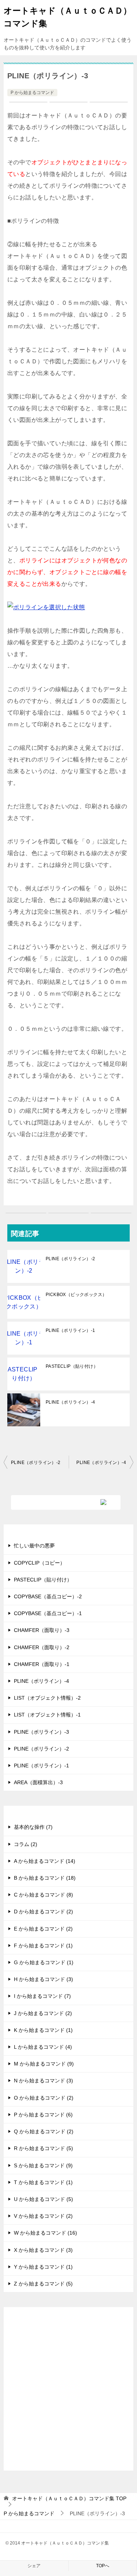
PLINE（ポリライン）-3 (41, 1732)
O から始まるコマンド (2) (44, 2098)
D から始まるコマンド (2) (43, 1912)
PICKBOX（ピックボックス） (76, 1295)
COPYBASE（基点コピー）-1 (48, 1613)
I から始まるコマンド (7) (42, 1996)
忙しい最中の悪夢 (34, 1546)
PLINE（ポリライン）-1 (71, 1330)
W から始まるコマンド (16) (45, 2233)
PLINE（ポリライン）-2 (71, 1259)
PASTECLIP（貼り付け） (72, 1366)
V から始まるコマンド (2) (43, 2216)
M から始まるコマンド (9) (44, 2064)
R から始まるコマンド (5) (43, 2148)
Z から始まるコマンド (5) (43, 2284)
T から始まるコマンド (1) (43, 2182)
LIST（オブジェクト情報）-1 (47, 1715)
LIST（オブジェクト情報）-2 (47, 1698)
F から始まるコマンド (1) (43, 1946)
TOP (69, 2498)
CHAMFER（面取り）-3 (42, 1630)
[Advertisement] (68, 2395)
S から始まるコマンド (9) (43, 2165)
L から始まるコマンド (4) (43, 2047)
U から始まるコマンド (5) (43, 2199)
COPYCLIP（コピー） (39, 1563)
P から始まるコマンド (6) (43, 2115)
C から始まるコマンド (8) (43, 1895)
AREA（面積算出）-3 (38, 1782)
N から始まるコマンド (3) (43, 2081)
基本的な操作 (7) (33, 1827)
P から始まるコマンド (32, 93)
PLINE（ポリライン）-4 (71, 1402)
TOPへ (103, 2566)
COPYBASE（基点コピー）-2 (48, 1596)
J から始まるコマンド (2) (43, 2013)
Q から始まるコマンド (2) (44, 2131)
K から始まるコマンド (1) (43, 2030)
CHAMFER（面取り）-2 (42, 1647)
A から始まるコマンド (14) (45, 1861)
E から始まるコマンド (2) (43, 1929)
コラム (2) (26, 1844)
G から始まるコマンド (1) (44, 1962)
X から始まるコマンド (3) (43, 2250)
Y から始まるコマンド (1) (43, 2267)
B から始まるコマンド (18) (45, 1878)
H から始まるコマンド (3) (43, 1979)
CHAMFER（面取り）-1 (42, 1664)
